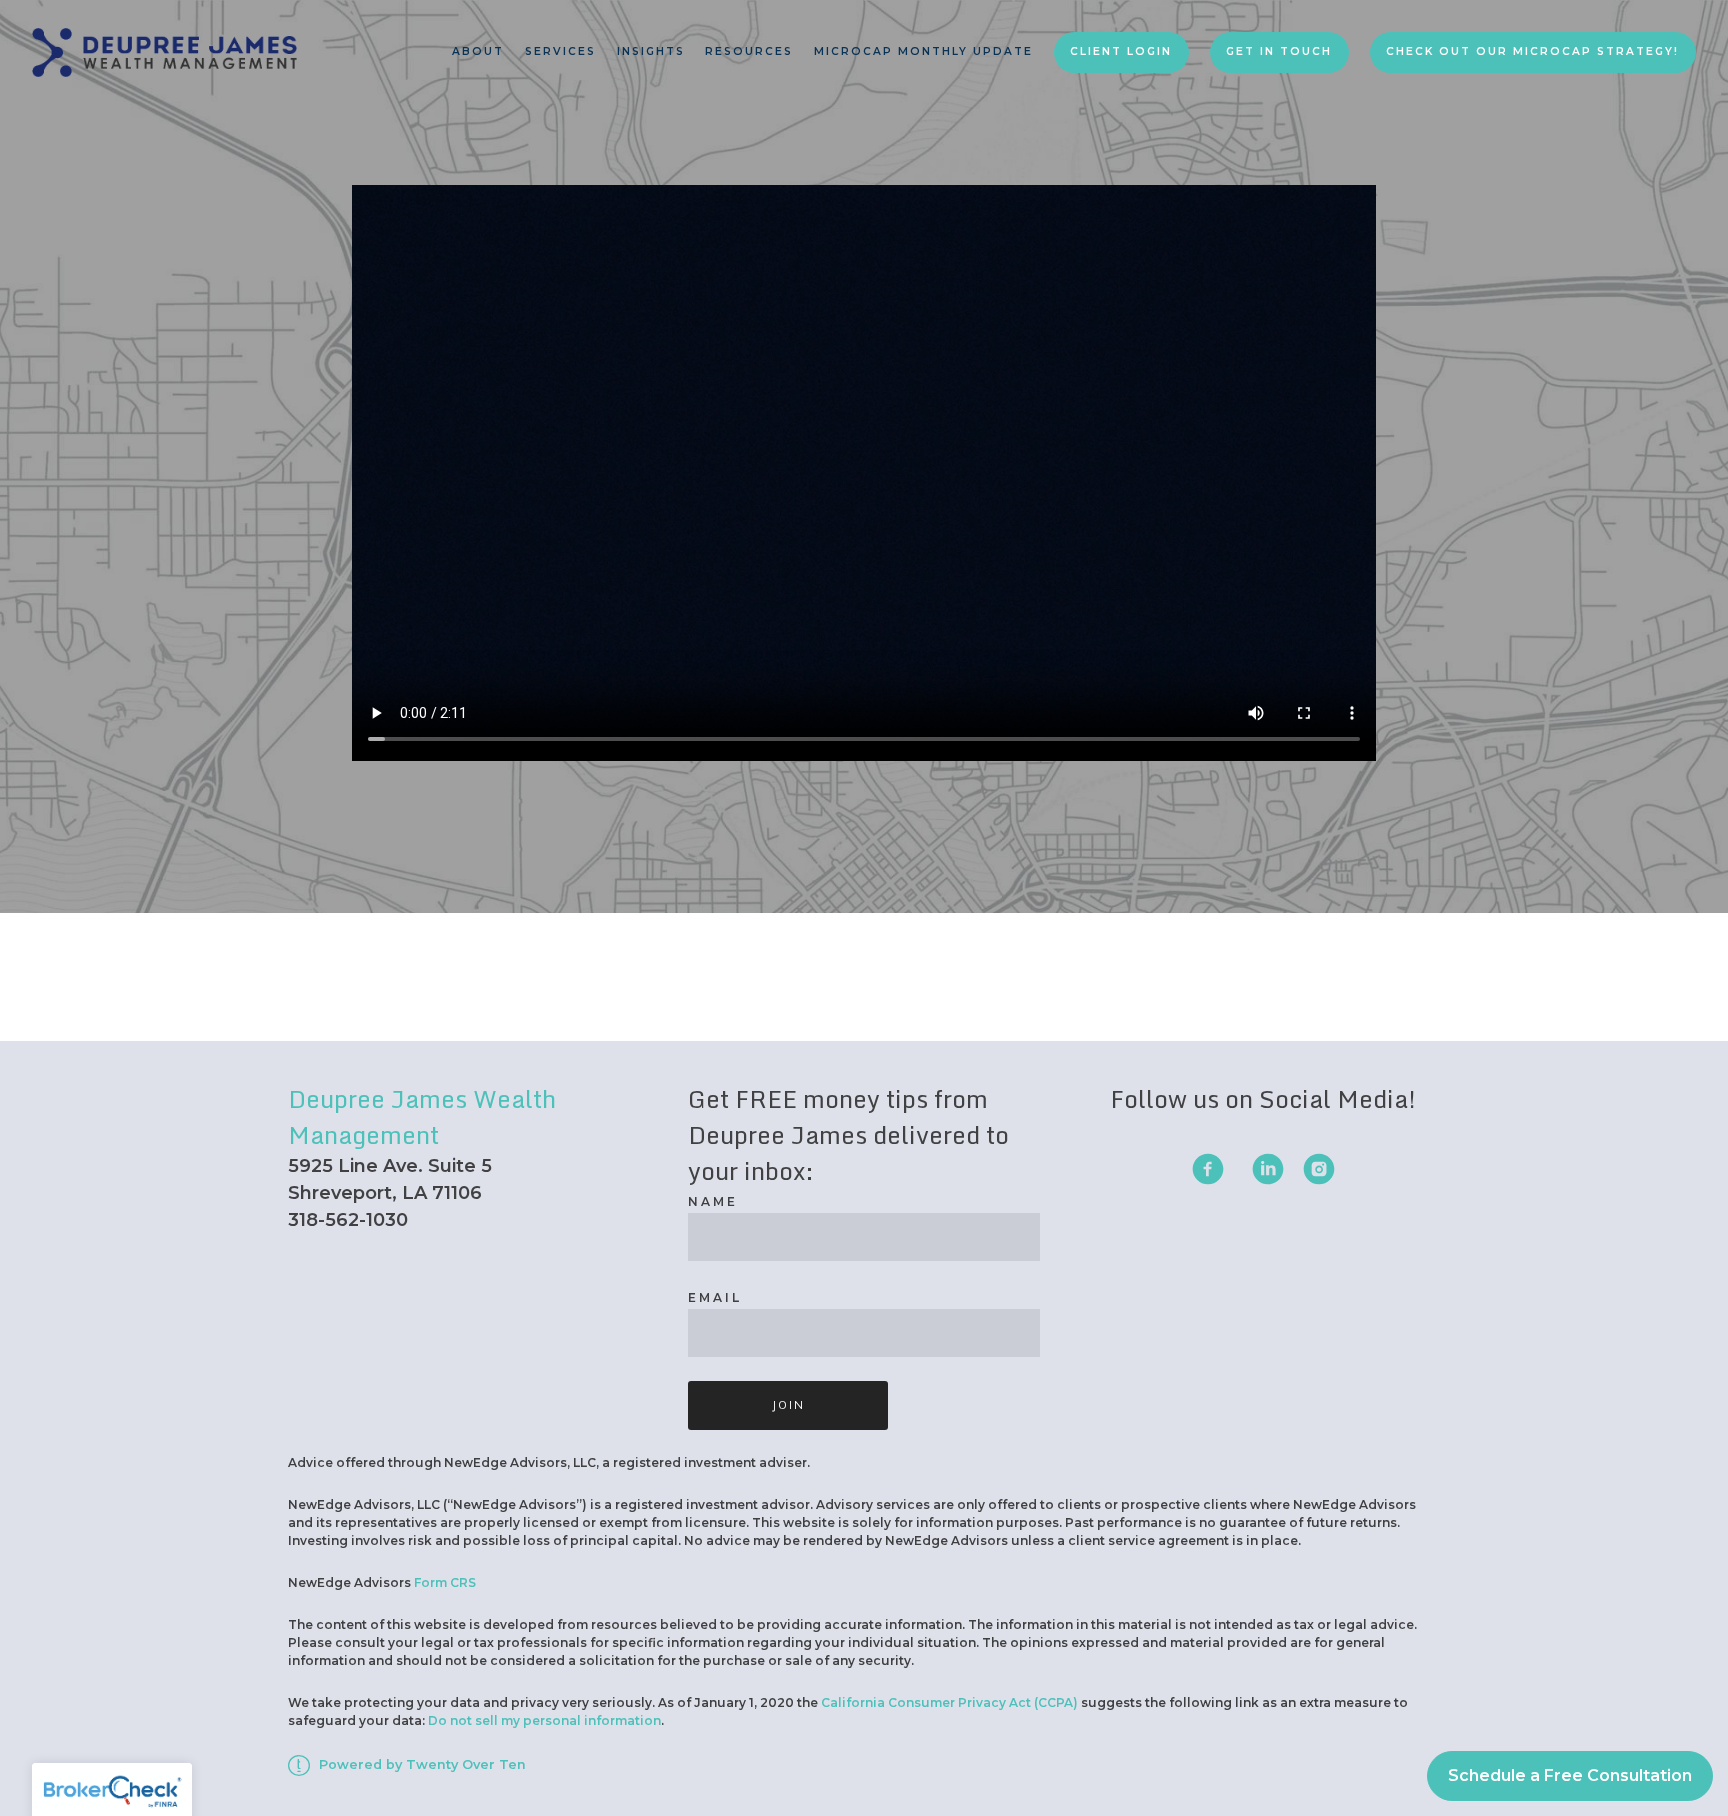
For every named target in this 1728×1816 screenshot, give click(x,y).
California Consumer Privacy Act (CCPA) (949, 1702)
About (478, 51)
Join (788, 1405)
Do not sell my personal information (544, 1720)
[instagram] (1319, 1169)
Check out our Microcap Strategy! (1532, 51)
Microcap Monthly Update (923, 51)
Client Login (1121, 51)
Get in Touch (1279, 51)
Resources (749, 51)
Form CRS (445, 1582)
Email (715, 1297)
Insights (651, 51)
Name (713, 1201)
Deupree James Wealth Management (422, 1116)
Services (560, 51)
